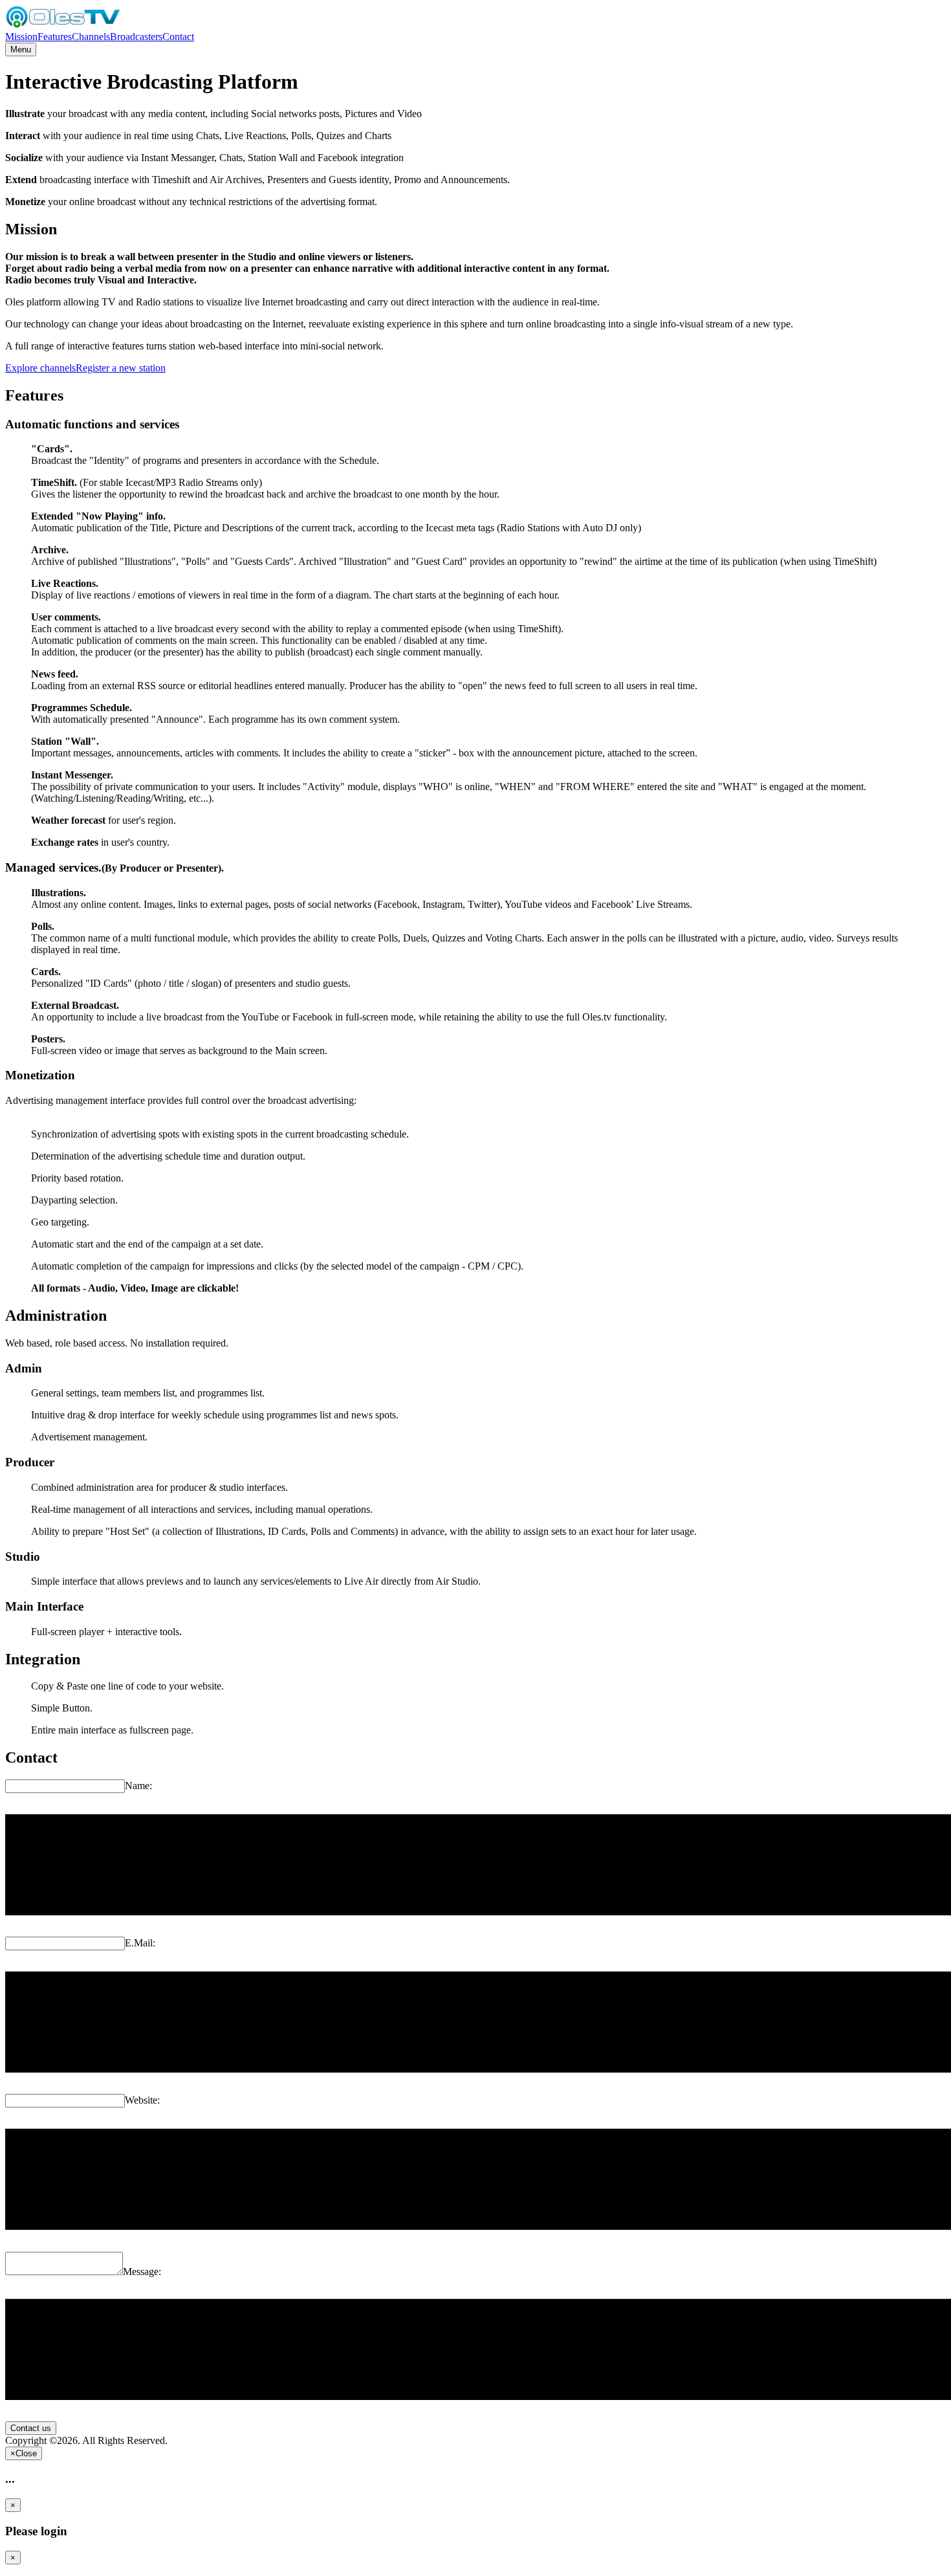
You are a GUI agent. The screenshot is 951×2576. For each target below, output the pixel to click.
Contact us (31, 2428)
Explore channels (40, 368)
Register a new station (121, 368)
